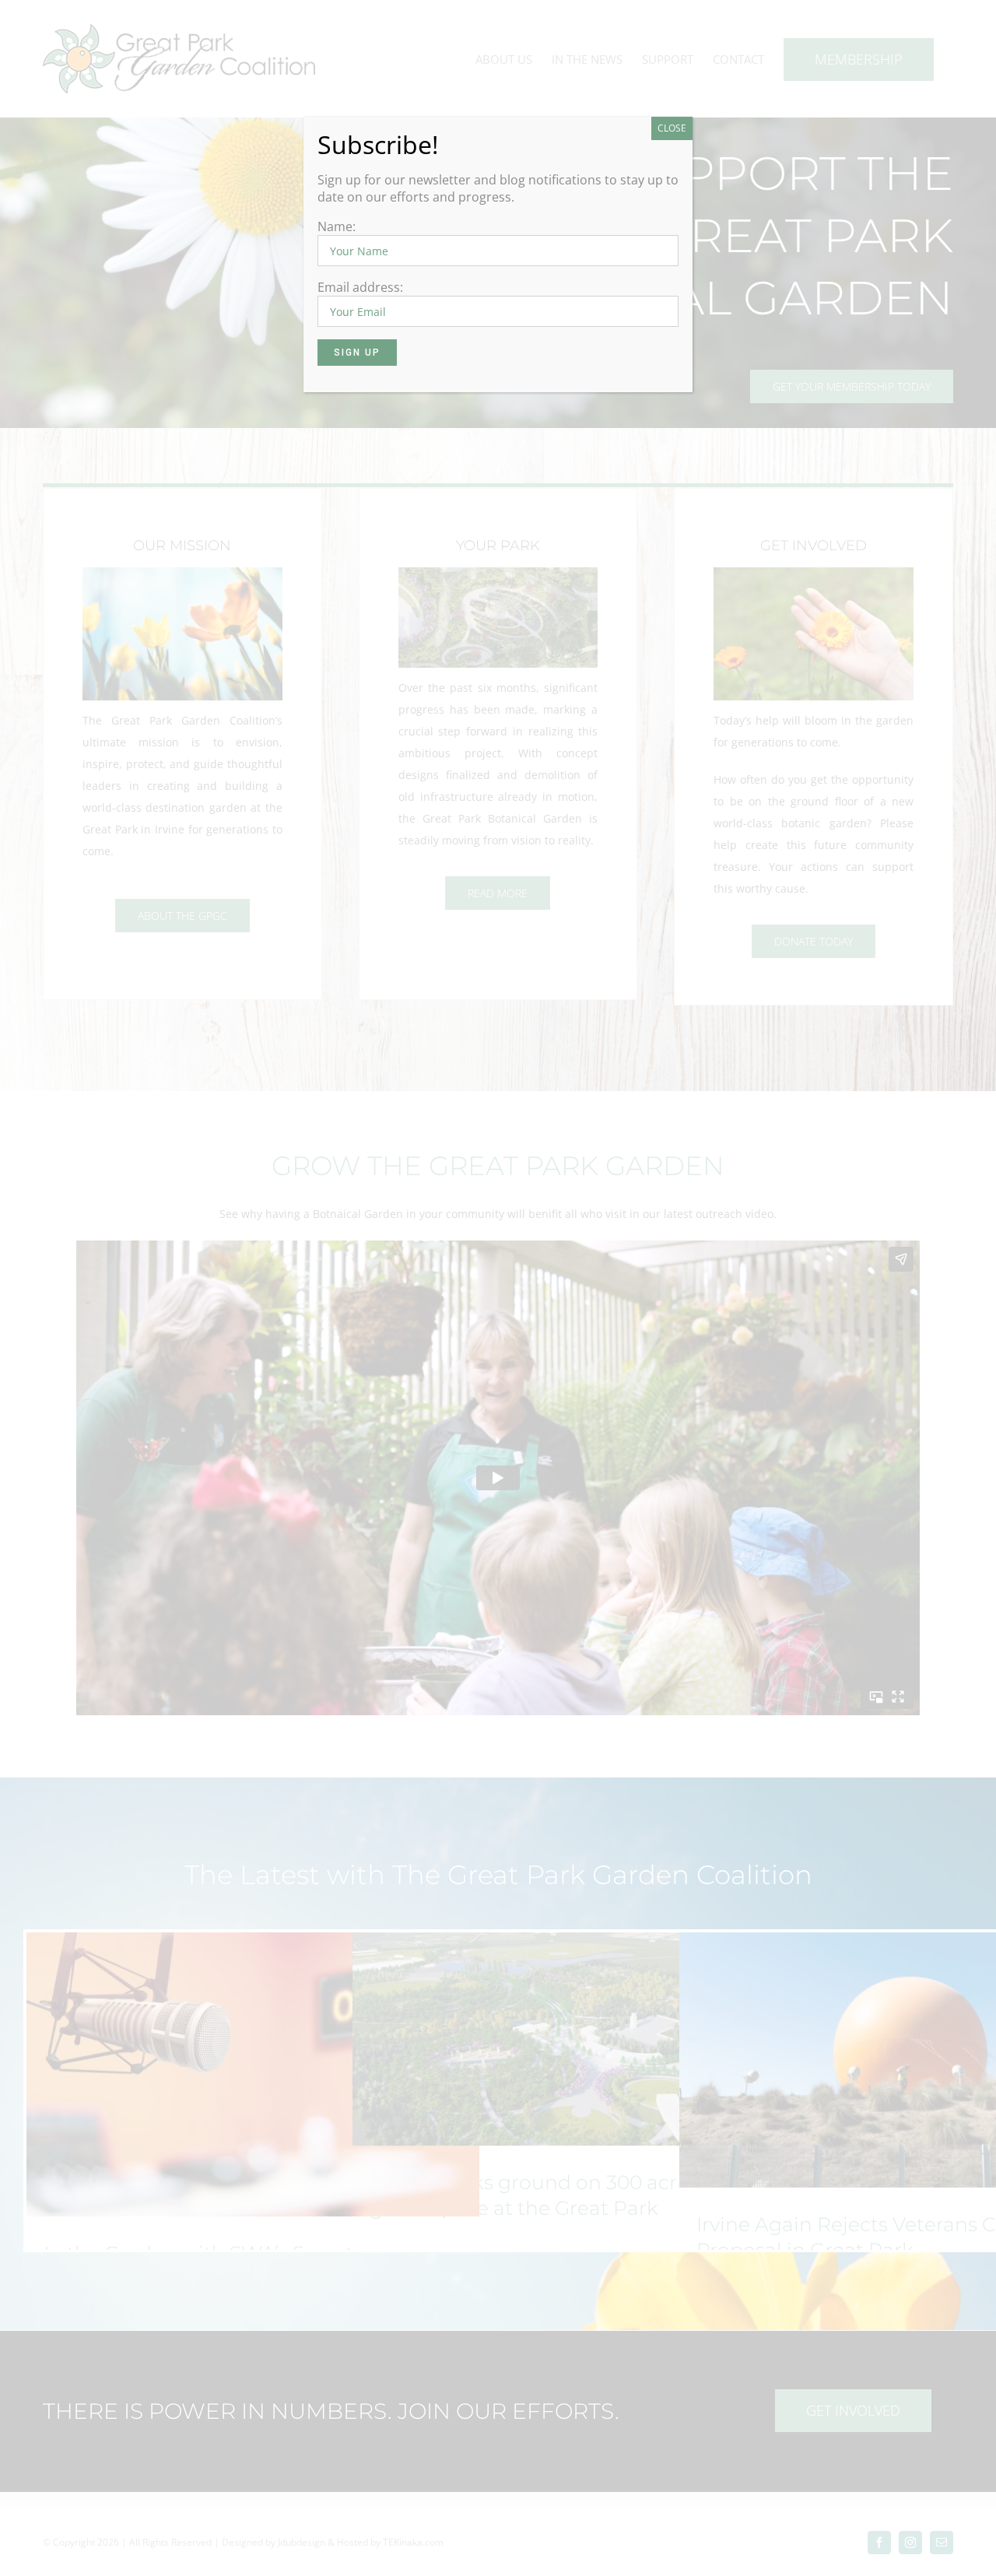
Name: (337, 226)
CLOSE (672, 128)
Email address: (360, 287)
